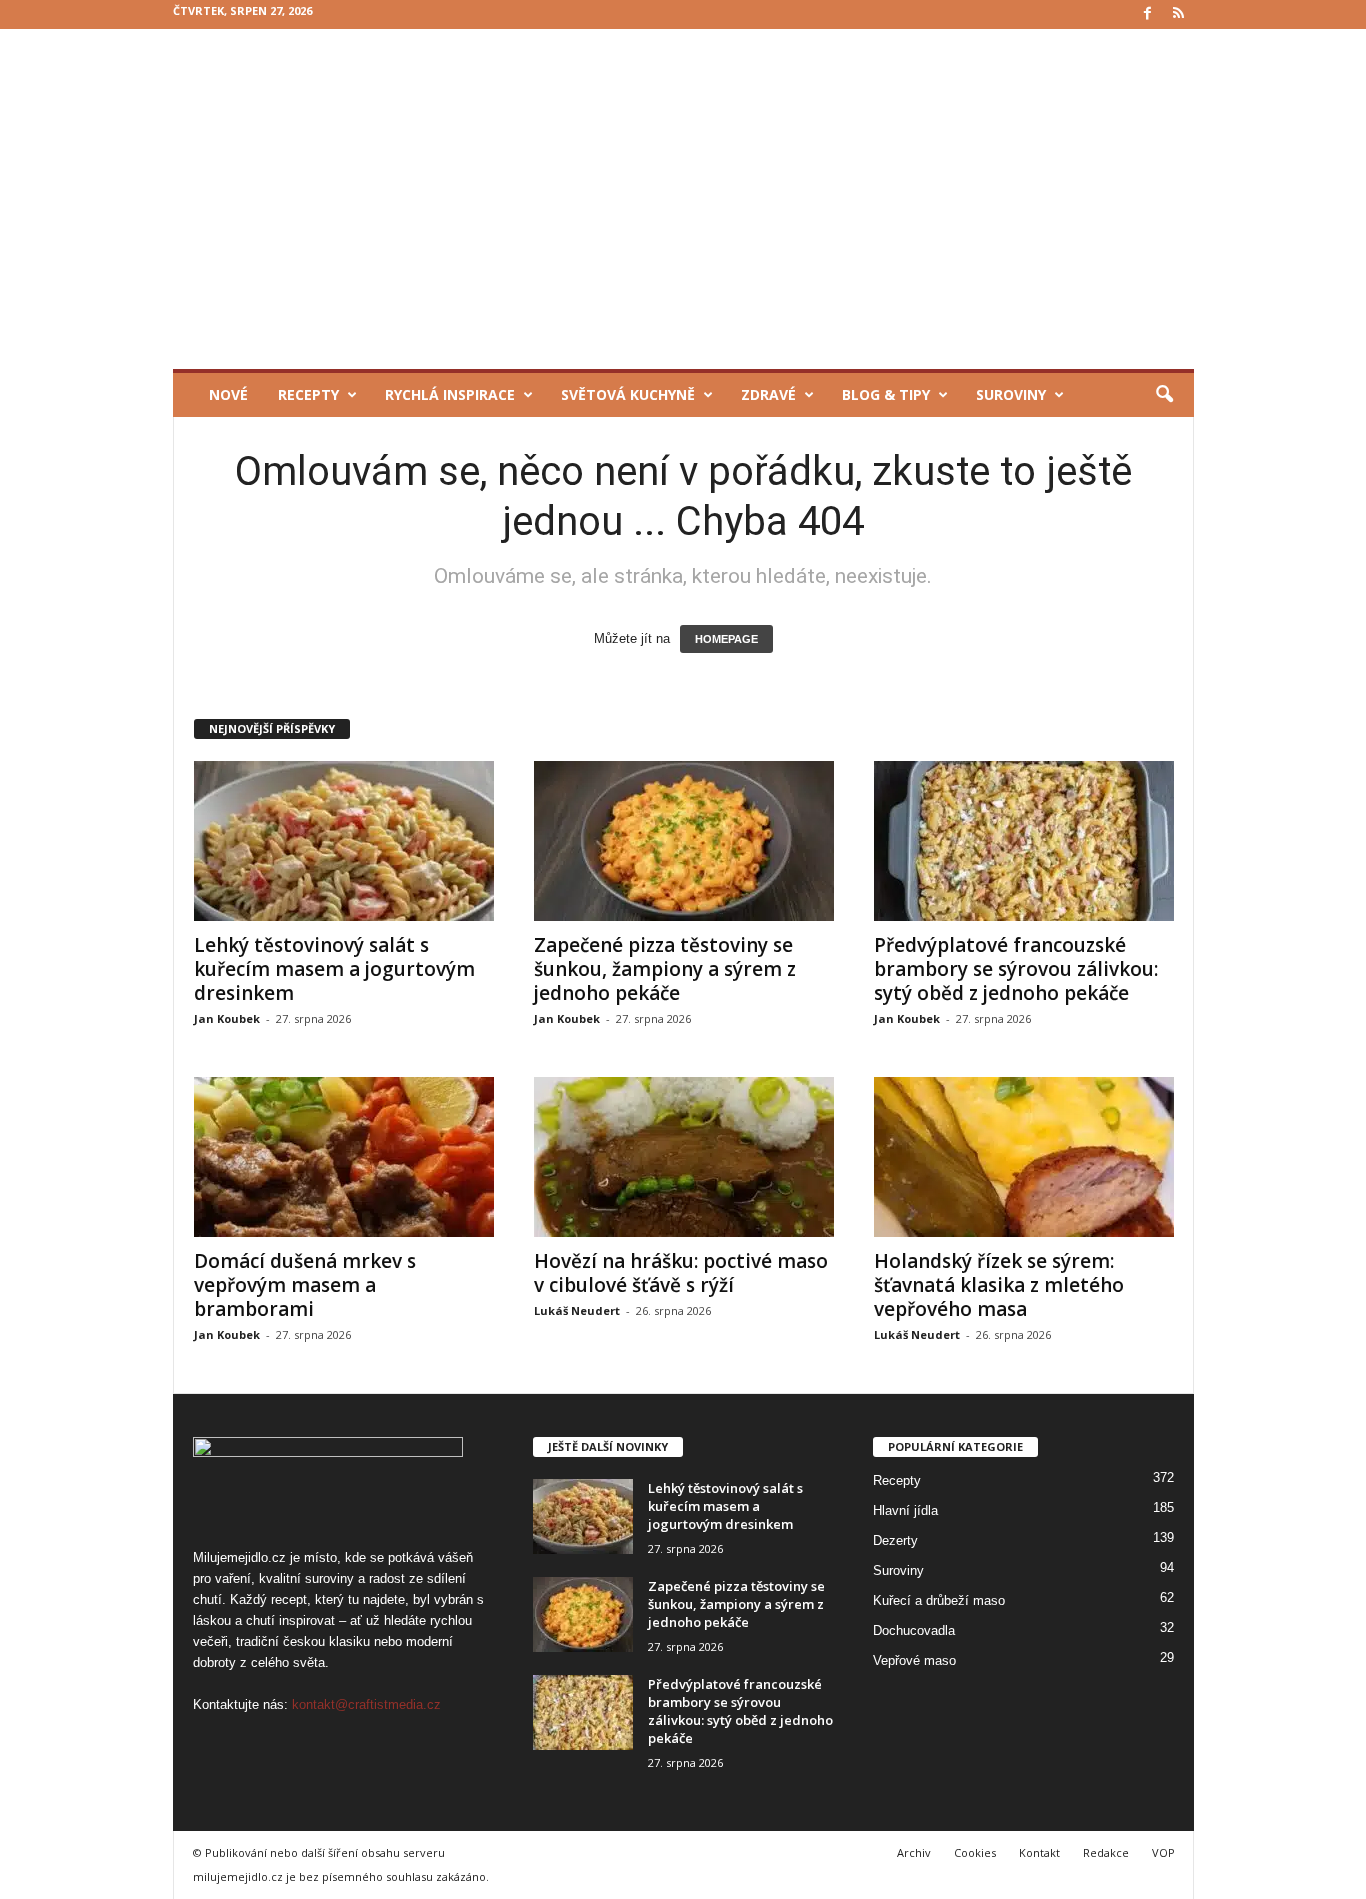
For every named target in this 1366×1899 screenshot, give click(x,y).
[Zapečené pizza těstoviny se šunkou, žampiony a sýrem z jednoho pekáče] (684, 841)
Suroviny (1011, 394)
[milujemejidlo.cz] (683, 199)
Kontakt (1039, 1852)
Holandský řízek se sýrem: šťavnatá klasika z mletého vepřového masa (999, 1285)
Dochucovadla (914, 1630)
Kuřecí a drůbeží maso (939, 1600)
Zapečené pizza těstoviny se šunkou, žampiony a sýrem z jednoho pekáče (665, 969)
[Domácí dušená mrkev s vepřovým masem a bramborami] (344, 1157)
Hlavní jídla (905, 1510)
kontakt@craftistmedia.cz (366, 1704)
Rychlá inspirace (450, 394)
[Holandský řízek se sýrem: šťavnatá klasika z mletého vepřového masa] (1024, 1157)
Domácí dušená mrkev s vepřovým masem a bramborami (305, 1285)
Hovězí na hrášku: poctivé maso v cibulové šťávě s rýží (681, 1273)
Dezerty (895, 1540)
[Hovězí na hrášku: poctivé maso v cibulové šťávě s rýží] (684, 1157)
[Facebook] (1148, 14)
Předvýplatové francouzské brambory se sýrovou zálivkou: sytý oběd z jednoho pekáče (1016, 969)
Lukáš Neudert (577, 1310)
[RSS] (1179, 14)
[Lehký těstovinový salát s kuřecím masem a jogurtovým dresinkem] (344, 841)
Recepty (308, 394)
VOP (1163, 1852)
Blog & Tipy (886, 394)
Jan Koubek (227, 1018)
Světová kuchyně (628, 394)
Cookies (975, 1852)
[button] (1164, 395)
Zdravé (768, 394)
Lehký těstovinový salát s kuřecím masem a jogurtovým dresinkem (334, 969)
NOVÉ (228, 394)
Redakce (1106, 1852)
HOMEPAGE (726, 639)
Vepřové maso (914, 1660)
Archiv (914, 1852)
